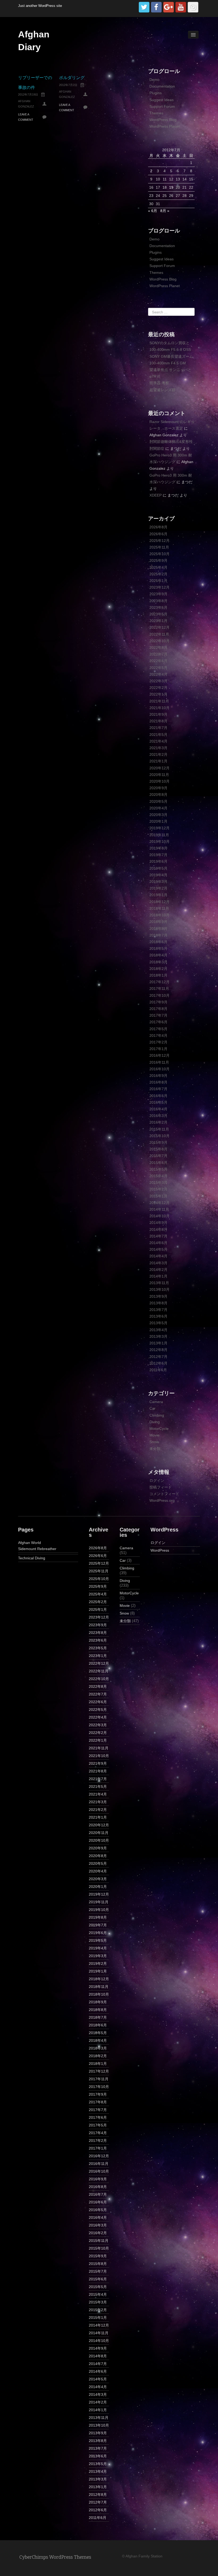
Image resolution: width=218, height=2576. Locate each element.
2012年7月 (158, 1357)
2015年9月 (158, 1142)
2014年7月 (158, 1236)
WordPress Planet (165, 126)
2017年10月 (160, 995)
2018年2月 (158, 969)
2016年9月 (158, 1076)
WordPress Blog (163, 120)
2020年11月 (159, 775)
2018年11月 (159, 908)
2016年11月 (159, 1062)
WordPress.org (162, 1500)
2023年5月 (158, 614)
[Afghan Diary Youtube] (181, 7)
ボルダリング (72, 78)
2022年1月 (158, 694)
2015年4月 (158, 1176)
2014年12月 (160, 1203)
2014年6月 (158, 1243)
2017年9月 (158, 1002)
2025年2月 (158, 574)
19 (171, 187)
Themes (156, 113)
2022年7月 (158, 654)
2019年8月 (158, 848)
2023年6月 (158, 607)
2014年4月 (158, 1256)
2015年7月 (158, 1156)
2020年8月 (158, 795)
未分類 (155, 1449)
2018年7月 (158, 935)
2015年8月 (158, 1149)
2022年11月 (159, 634)
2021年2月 (158, 754)
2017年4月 (158, 1035)
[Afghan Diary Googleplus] (169, 7)
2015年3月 (158, 1183)
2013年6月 (158, 1316)
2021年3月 (158, 748)
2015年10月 (160, 1136)
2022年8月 (158, 648)
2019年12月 (160, 828)
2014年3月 (158, 1263)
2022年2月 (158, 688)
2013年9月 (158, 1296)
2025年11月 (159, 547)
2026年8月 (158, 527)
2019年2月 (158, 888)
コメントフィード (164, 1494)
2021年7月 (158, 728)
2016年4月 (158, 1109)
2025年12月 (160, 541)
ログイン (157, 1481)
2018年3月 (158, 962)
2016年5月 (158, 1102)
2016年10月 (160, 1069)
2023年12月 (160, 587)
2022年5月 (158, 668)
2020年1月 (158, 821)
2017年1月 (158, 1049)
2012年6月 (158, 1363)
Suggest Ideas (162, 100)
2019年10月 (160, 842)
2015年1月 (158, 1196)
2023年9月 (158, 594)
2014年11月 (159, 1209)
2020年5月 (158, 801)
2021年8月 (158, 721)
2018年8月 (158, 929)
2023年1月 (158, 621)
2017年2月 (158, 1042)
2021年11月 (159, 701)
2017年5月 (158, 1029)
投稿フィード (161, 1487)
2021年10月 (160, 708)
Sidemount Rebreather (37, 1549)
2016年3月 (158, 1116)
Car (152, 1408)
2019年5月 (158, 868)
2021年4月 (158, 741)
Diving (155, 1422)
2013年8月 (158, 1303)
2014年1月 (158, 1276)
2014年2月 (158, 1270)
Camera (156, 1402)
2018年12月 (160, 902)
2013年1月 (158, 1343)
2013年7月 (158, 1310)
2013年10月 (160, 1289)
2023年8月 (158, 601)
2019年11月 (159, 835)
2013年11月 (159, 1283)
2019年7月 (158, 855)
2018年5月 (158, 948)
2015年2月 (158, 1189)
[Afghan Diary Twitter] (144, 7)
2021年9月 (158, 714)
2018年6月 (158, 942)
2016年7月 (158, 1089)
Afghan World (30, 1543)
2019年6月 (158, 861)
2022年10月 (160, 641)
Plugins (156, 93)
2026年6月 (158, 534)
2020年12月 (160, 768)
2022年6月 (158, 661)
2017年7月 (158, 1015)
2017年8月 (158, 1009)
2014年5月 (158, 1249)
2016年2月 (158, 1122)
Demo (154, 80)
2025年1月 (158, 581)
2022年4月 (158, 674)
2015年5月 (158, 1169)
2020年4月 (158, 808)
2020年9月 (158, 788)
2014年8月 (158, 1229)
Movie (154, 1435)
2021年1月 (158, 761)
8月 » (165, 211)
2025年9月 (158, 560)
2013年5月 (158, 1323)
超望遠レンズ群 (162, 390)
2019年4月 (158, 875)
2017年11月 (159, 989)
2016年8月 (158, 1082)
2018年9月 (158, 922)
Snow (154, 1442)
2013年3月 (158, 1336)
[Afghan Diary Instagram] (193, 7)
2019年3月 (158, 882)
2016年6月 (158, 1096)
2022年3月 (158, 681)
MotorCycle (159, 1429)
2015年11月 (159, 1129)
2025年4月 (158, 567)
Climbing (157, 1415)
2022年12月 (160, 627)
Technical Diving (32, 1558)
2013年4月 (158, 1330)
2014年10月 (160, 1216)
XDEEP (156, 495)
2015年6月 (158, 1163)
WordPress (160, 1550)
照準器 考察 (159, 383)
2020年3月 (158, 815)
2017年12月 (160, 982)
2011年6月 (158, 1370)
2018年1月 (158, 975)
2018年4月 (158, 955)
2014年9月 (158, 1223)
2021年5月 (158, 735)
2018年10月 (160, 915)
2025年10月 (160, 554)
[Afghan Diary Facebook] (156, 7)
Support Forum (162, 106)
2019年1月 (158, 895)
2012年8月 (158, 1350)
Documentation (162, 86)
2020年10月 (160, 781)
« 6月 (153, 211)
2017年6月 (158, 1022)
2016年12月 (160, 1055)
